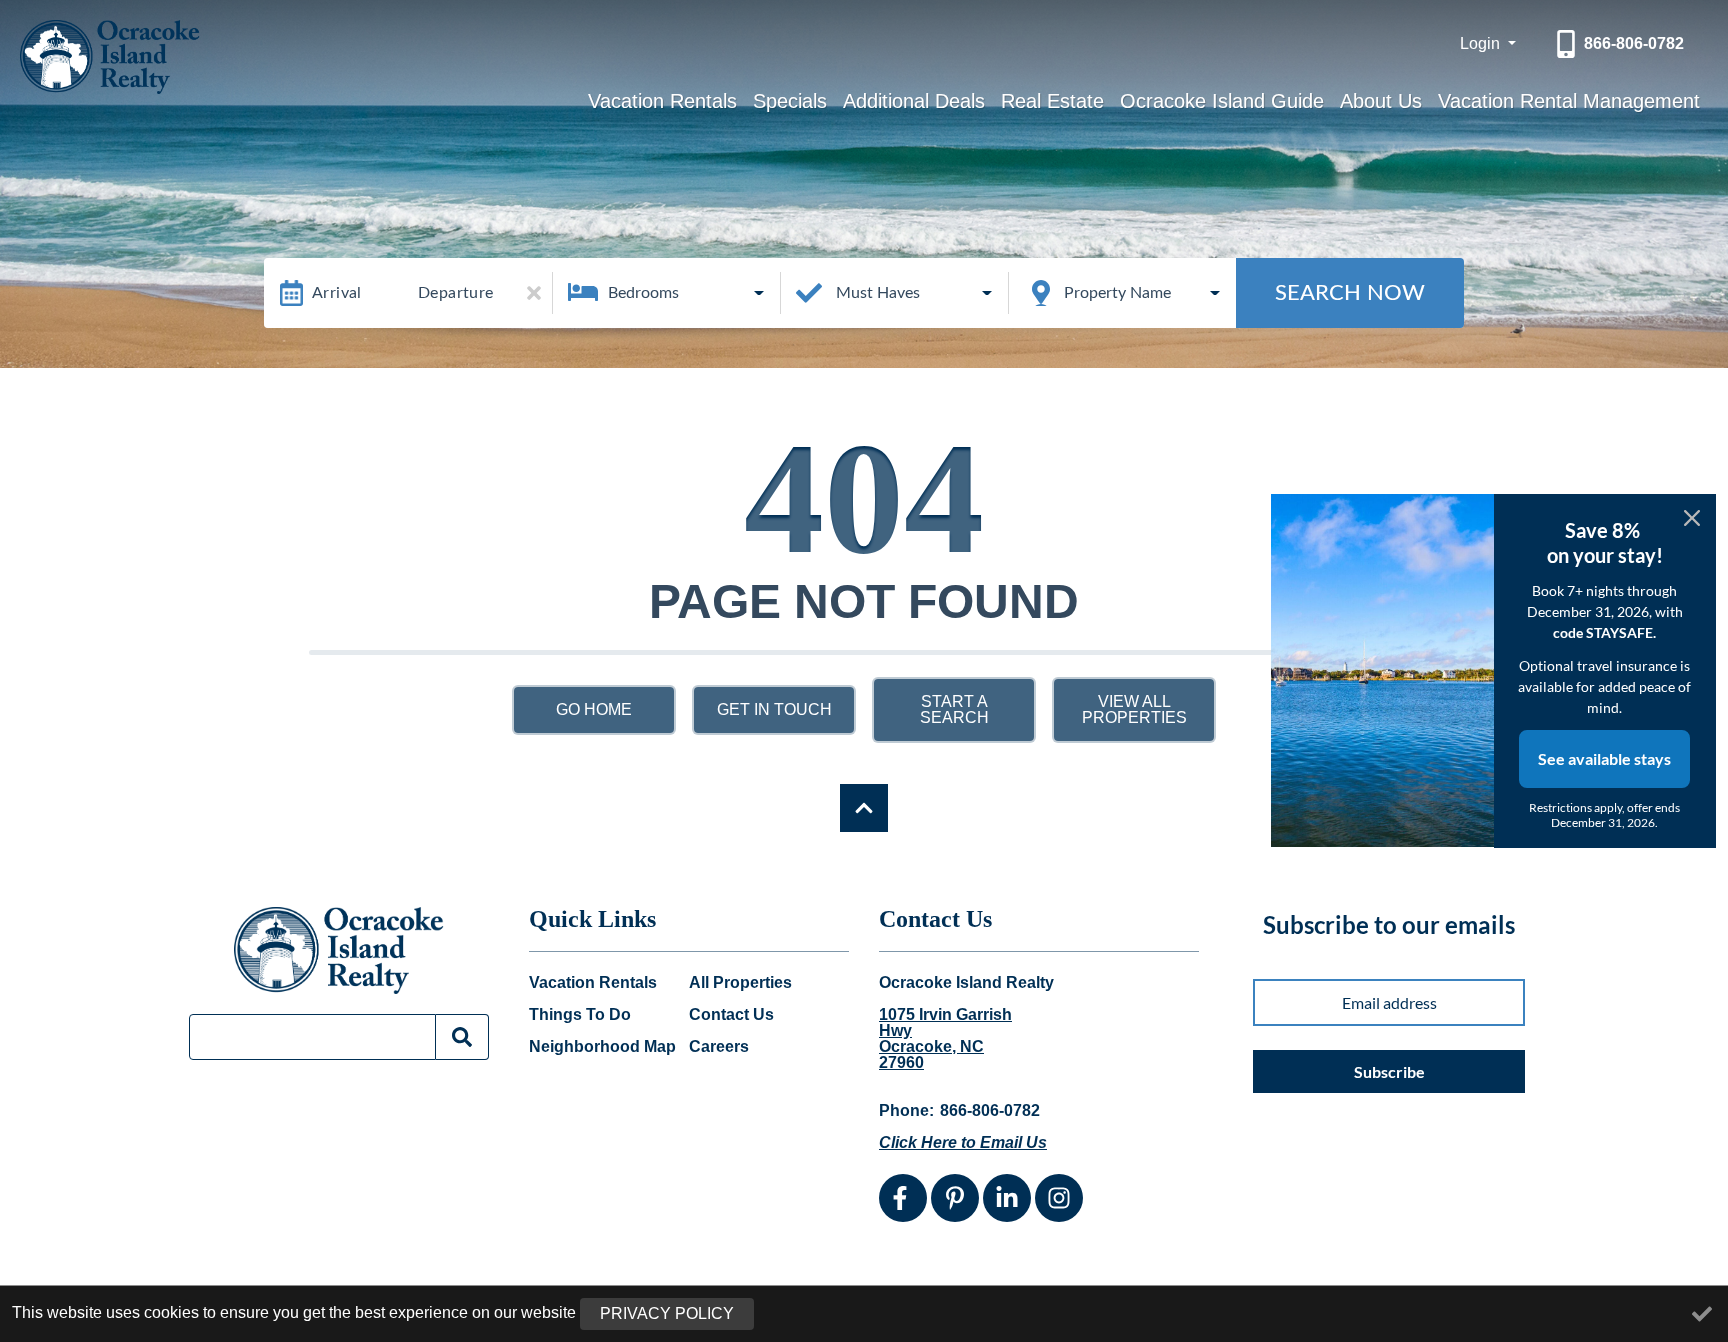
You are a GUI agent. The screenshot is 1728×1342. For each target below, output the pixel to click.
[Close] (1692, 518)
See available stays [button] (1604, 758)
